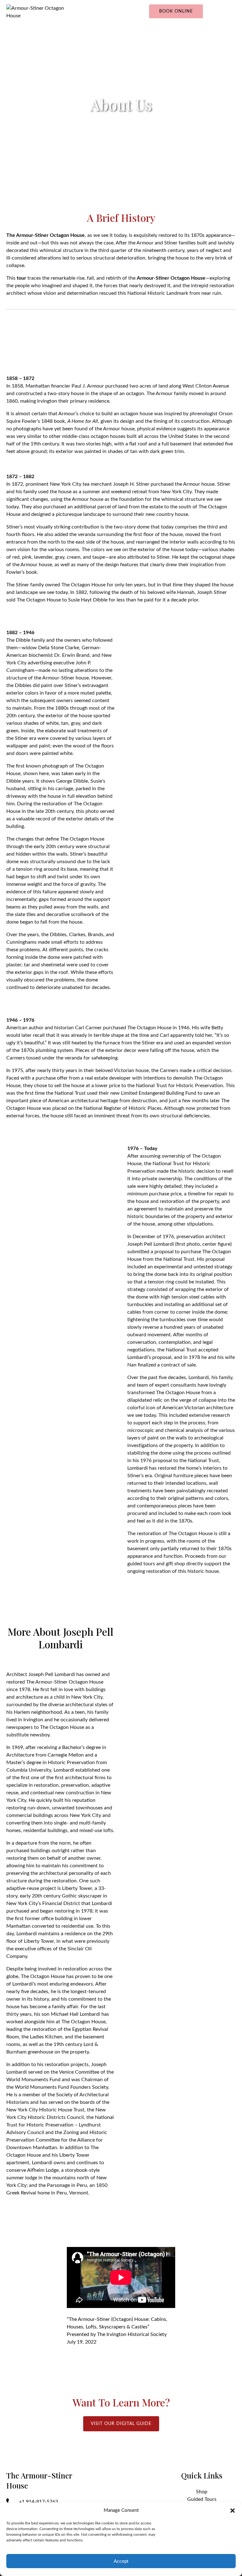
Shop (202, 2492)
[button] (233, 2511)
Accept (121, 2561)
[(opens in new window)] (181, 1629)
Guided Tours (202, 2499)
